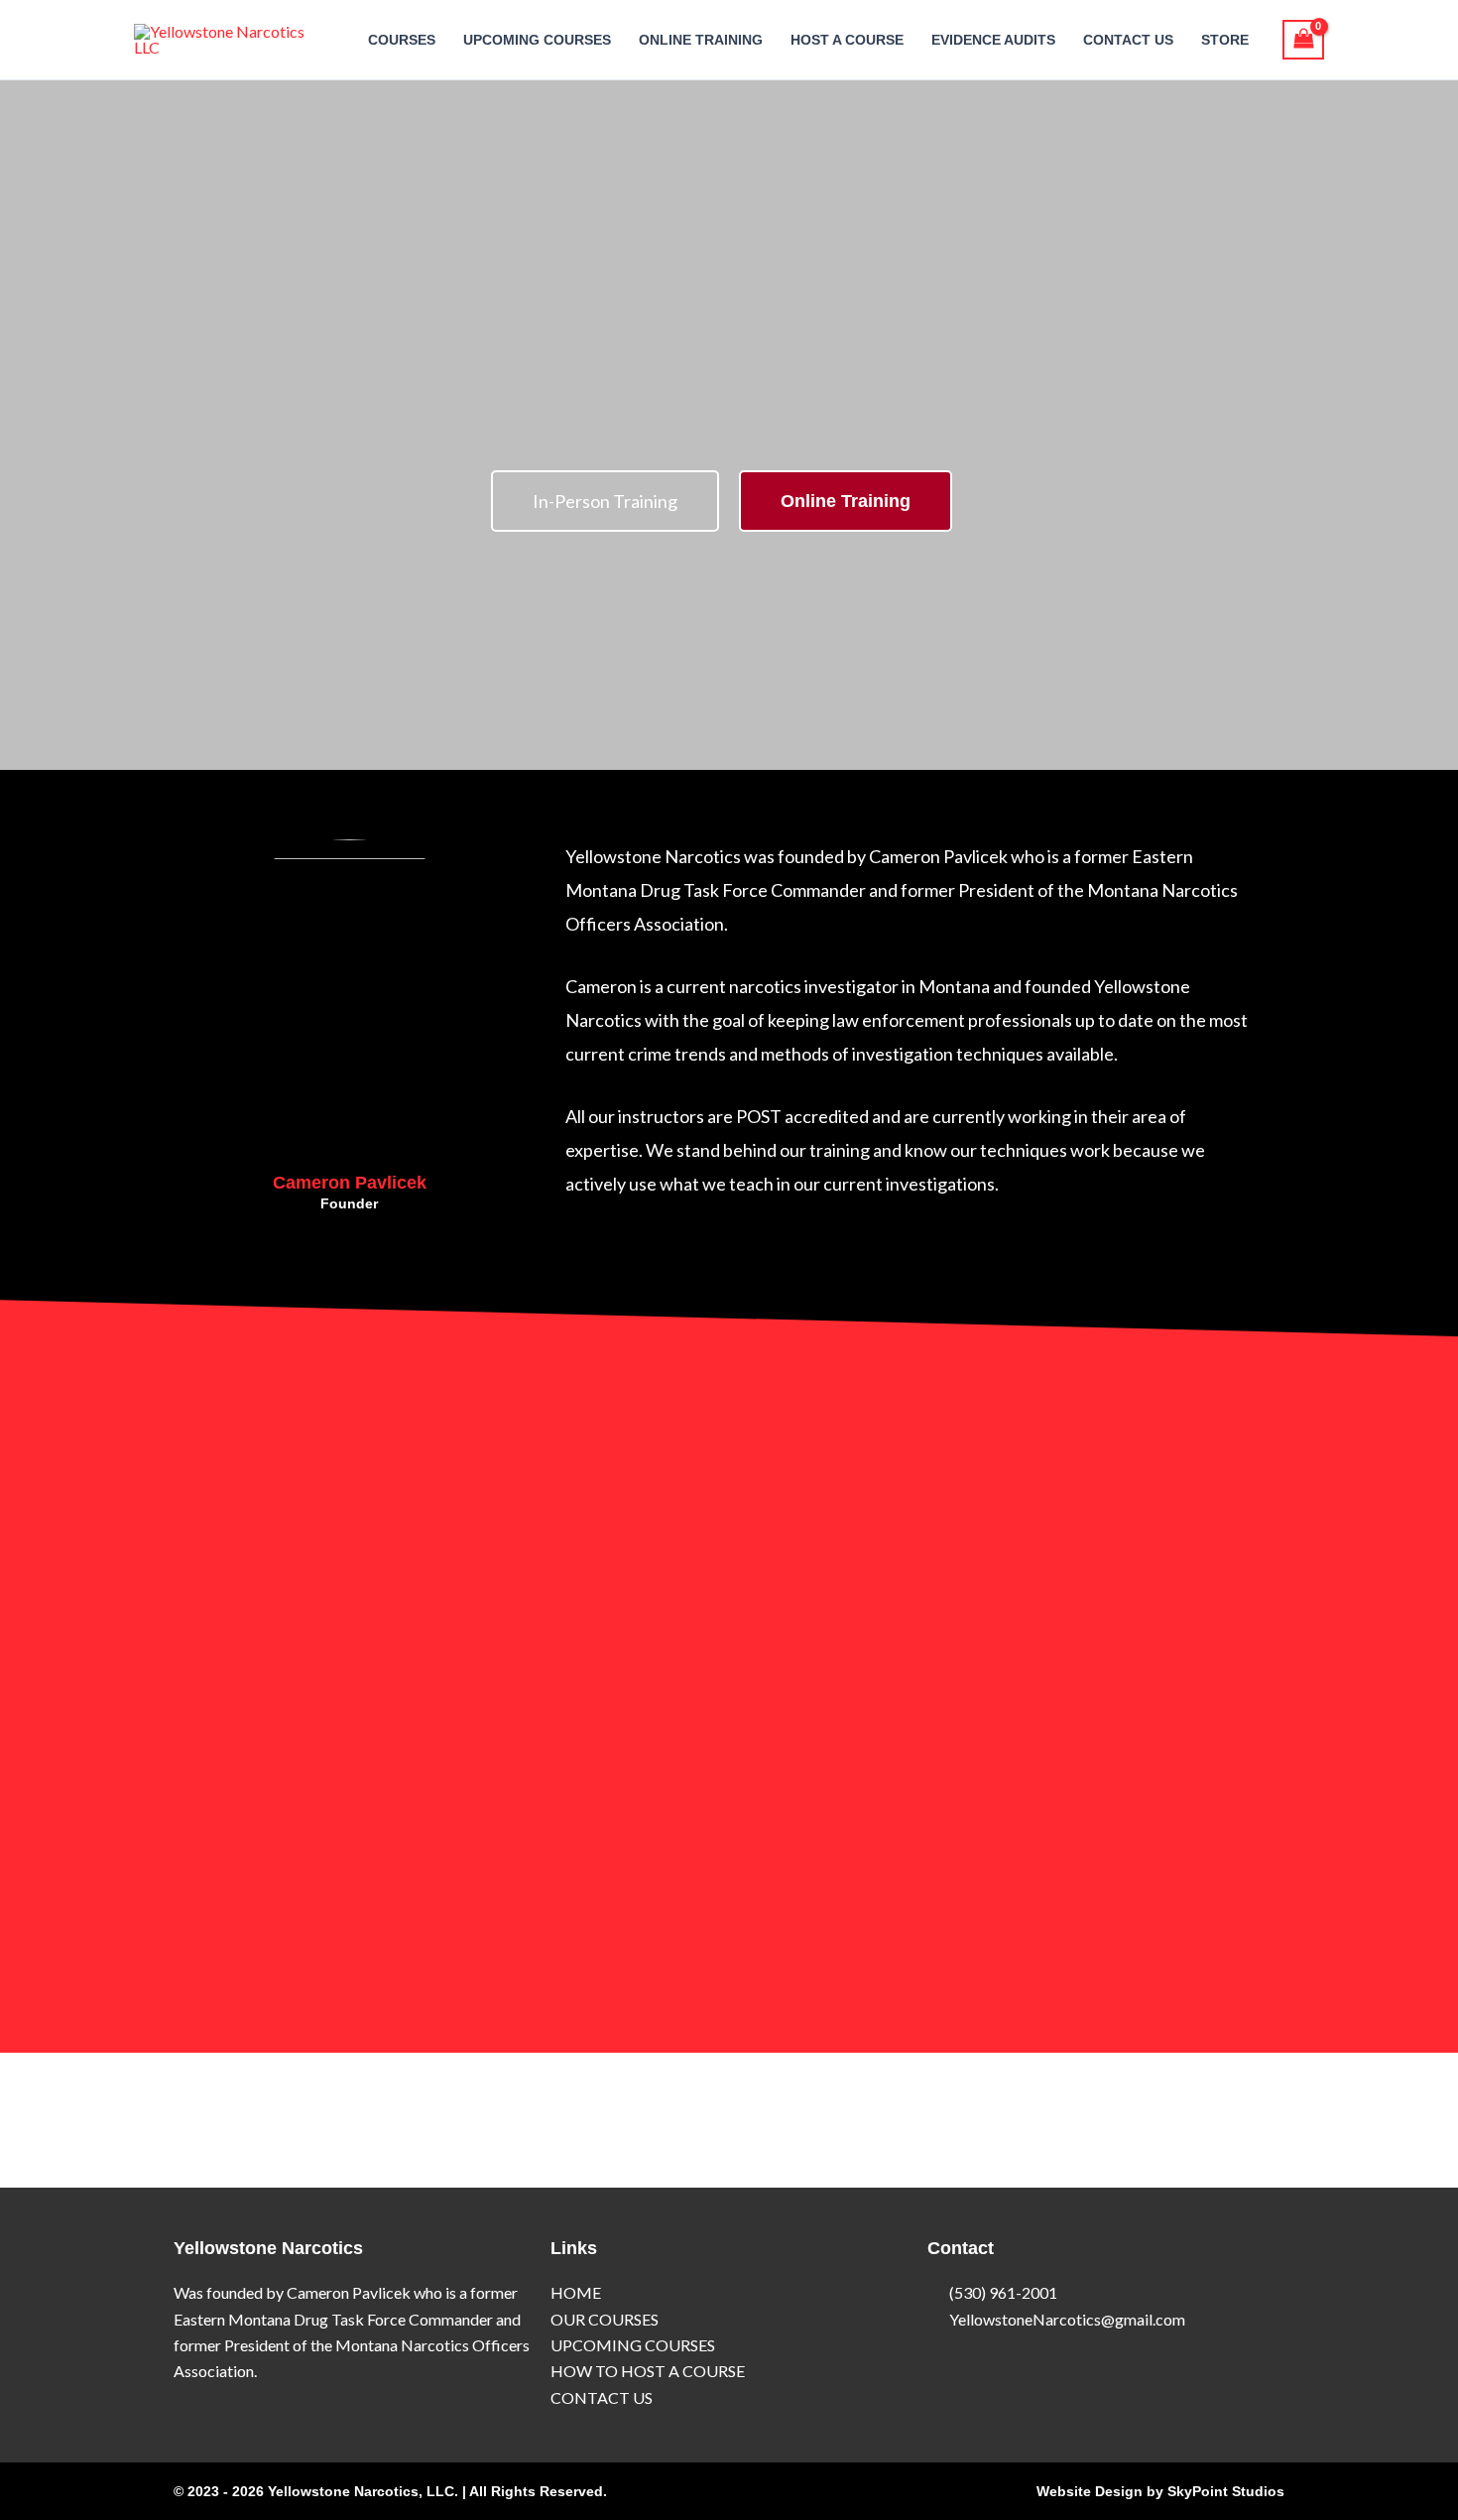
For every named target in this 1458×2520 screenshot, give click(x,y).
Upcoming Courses (537, 40)
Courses (402, 40)
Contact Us (1128, 40)
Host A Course (847, 40)
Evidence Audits (993, 40)
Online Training (701, 40)
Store (1225, 40)
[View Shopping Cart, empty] (1303, 40)
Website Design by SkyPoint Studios (1160, 2491)
